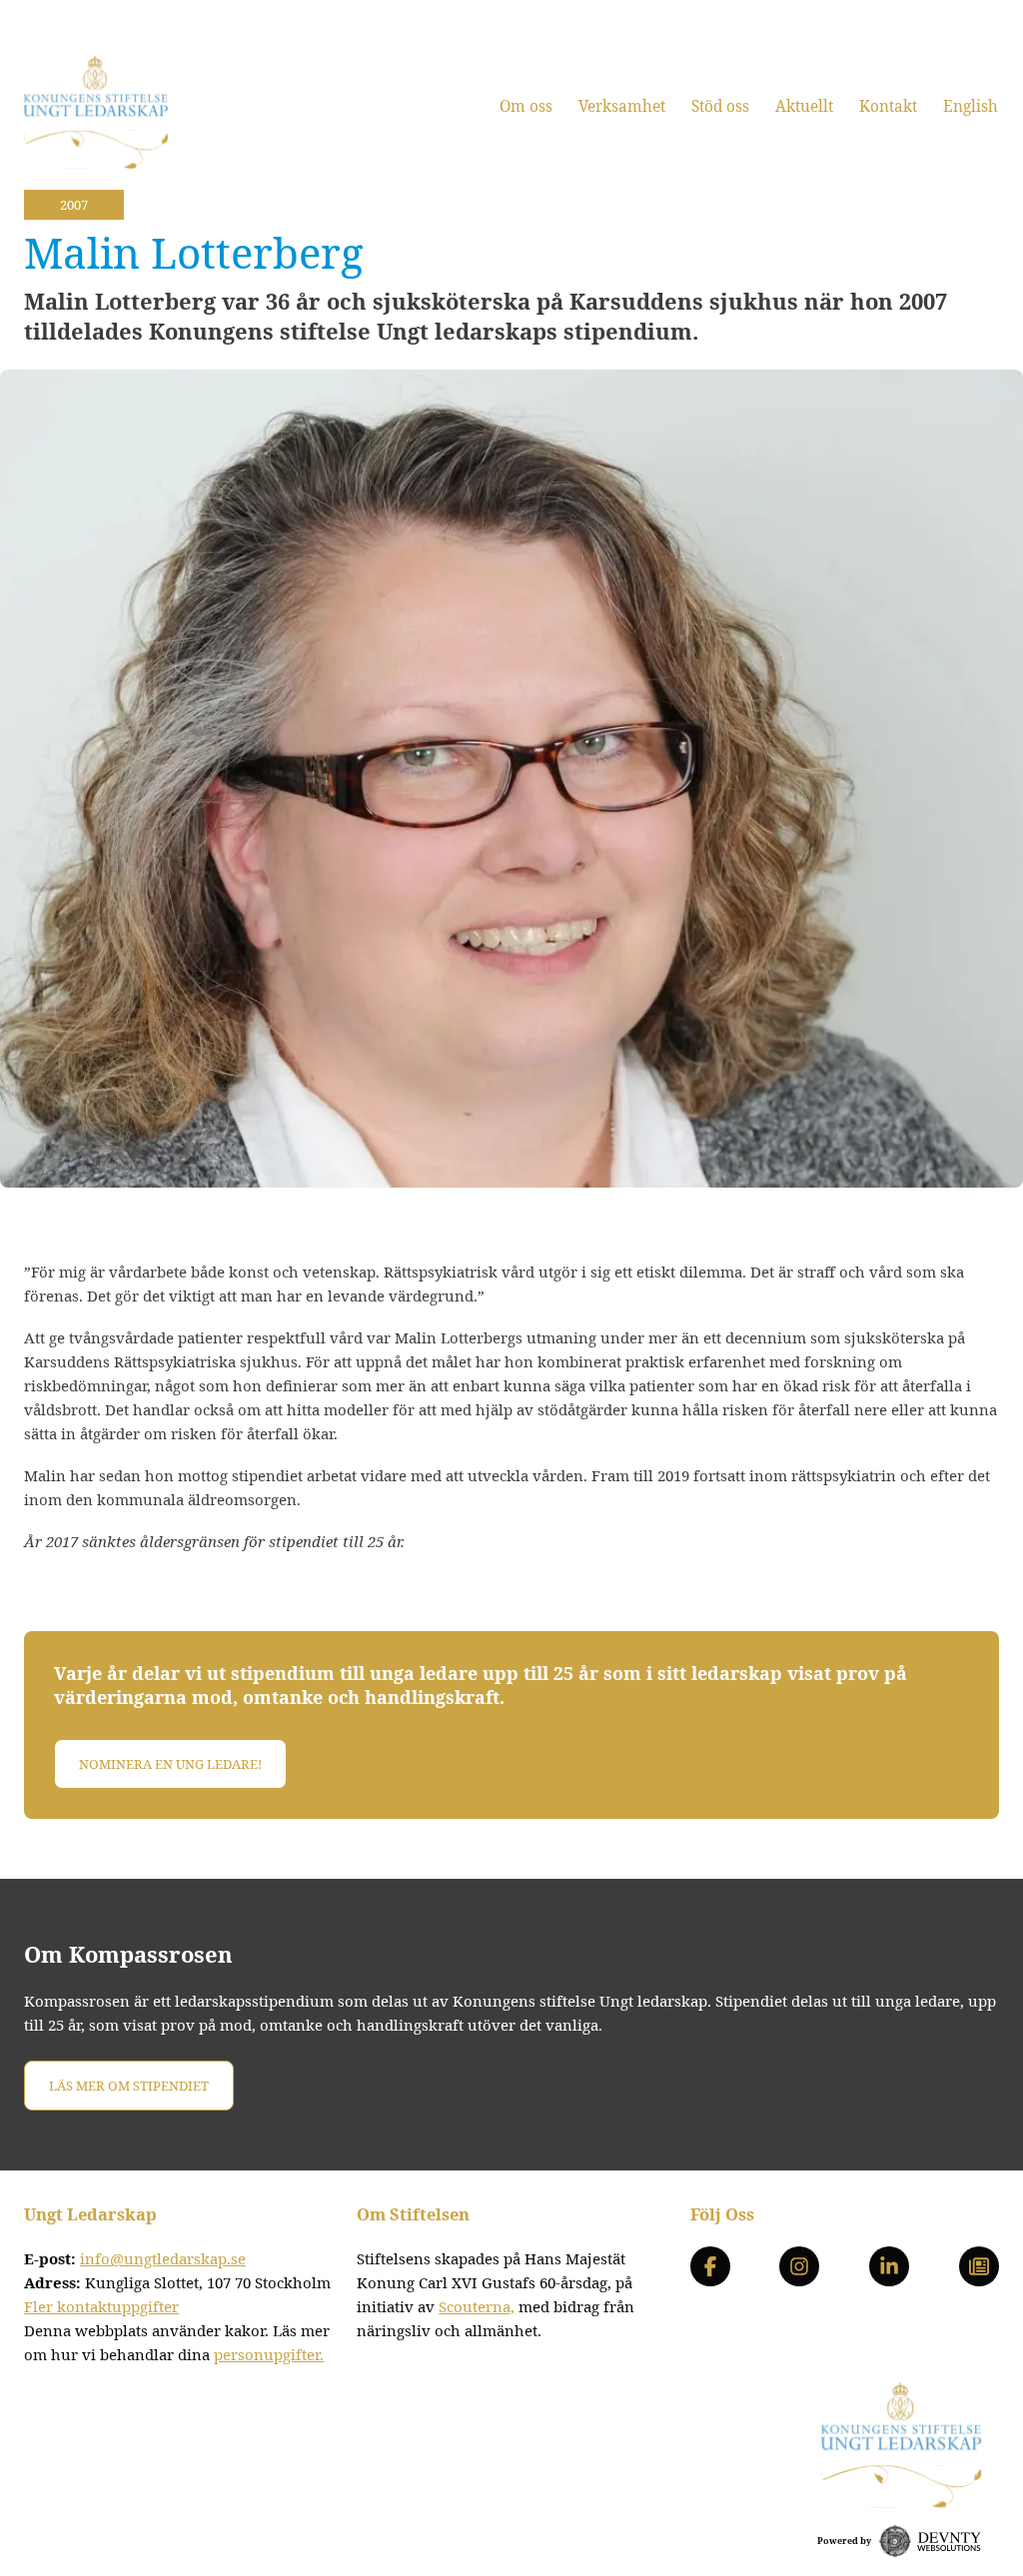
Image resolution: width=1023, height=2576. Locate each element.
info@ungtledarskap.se (163, 2258)
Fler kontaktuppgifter (101, 2306)
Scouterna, (477, 2306)
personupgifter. (269, 2354)
